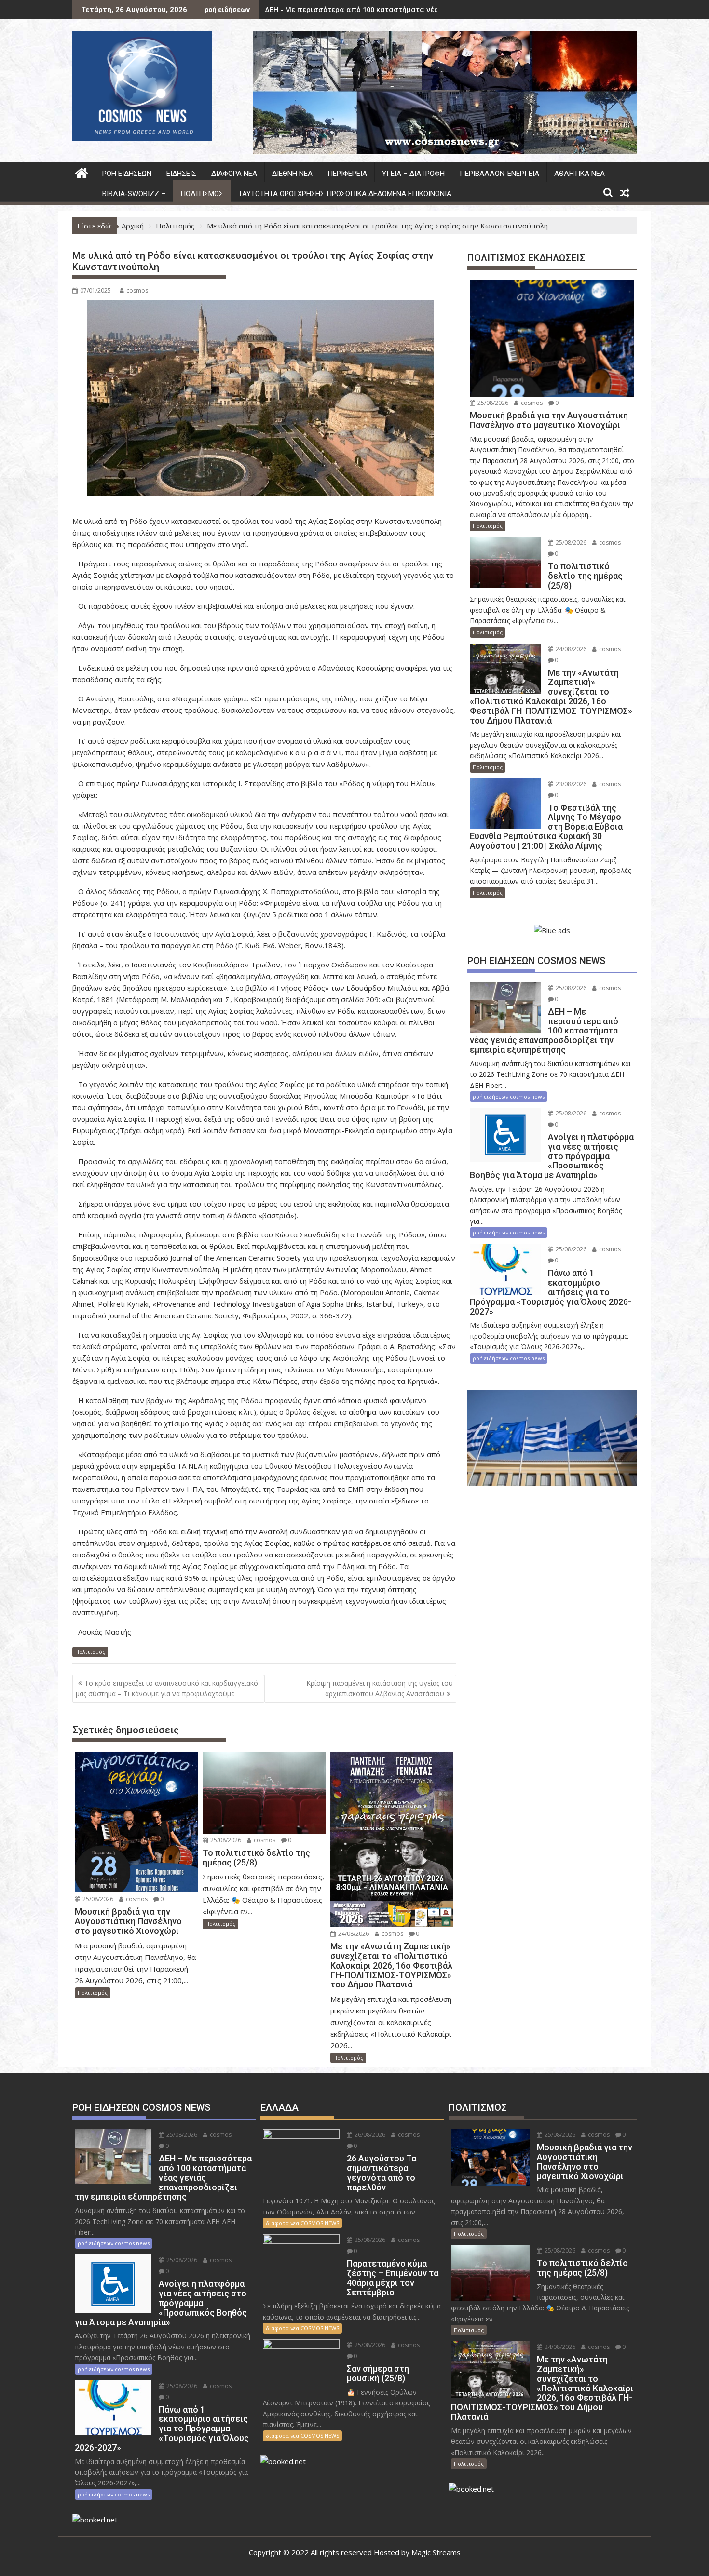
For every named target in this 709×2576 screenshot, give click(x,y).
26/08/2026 (369, 2135)
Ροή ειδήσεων (127, 174)
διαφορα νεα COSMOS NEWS (302, 2223)
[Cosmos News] (82, 172)
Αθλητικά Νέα (579, 174)
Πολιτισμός (202, 194)
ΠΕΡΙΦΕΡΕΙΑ (347, 174)
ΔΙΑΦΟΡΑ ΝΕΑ (234, 174)
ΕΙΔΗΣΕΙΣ (181, 174)
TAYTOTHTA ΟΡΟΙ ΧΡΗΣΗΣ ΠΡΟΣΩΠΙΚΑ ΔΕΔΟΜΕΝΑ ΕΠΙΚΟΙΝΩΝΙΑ (345, 194)
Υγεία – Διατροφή (413, 174)
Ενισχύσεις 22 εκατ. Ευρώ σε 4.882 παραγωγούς (347, 9)
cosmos (137, 290)
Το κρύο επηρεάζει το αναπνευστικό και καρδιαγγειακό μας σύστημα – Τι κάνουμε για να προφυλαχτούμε (167, 1688)
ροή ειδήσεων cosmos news (509, 1096)
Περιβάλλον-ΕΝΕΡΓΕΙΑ (499, 174)
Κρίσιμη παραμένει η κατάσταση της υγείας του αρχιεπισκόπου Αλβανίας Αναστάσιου (380, 1688)
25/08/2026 (97, 1899)
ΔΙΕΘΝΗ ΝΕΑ (292, 174)
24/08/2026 (353, 1934)
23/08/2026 (570, 784)
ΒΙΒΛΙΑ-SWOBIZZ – (134, 194)
